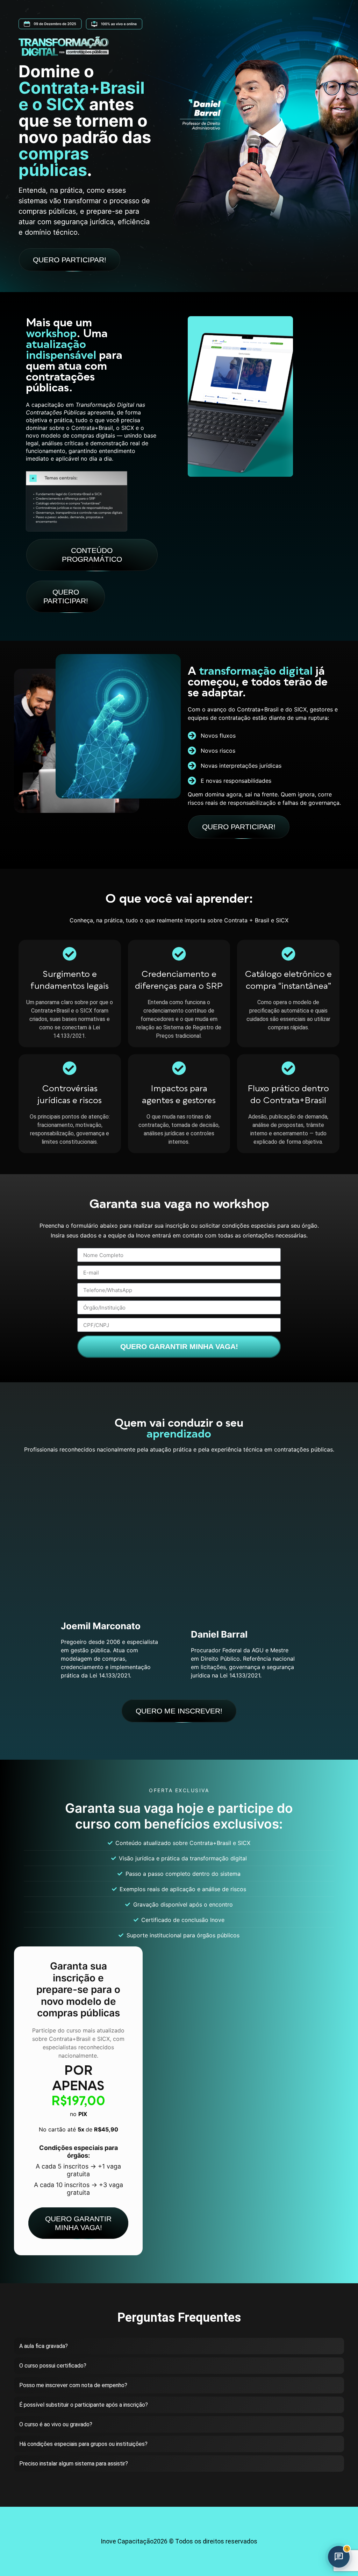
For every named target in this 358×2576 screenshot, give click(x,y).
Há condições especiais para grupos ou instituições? (83, 2444)
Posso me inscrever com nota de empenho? (73, 2385)
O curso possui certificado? (53, 2366)
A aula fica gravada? (44, 2346)
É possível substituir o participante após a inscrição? (84, 2405)
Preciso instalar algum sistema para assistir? (74, 2464)
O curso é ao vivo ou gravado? (56, 2424)
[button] (179, 2346)
